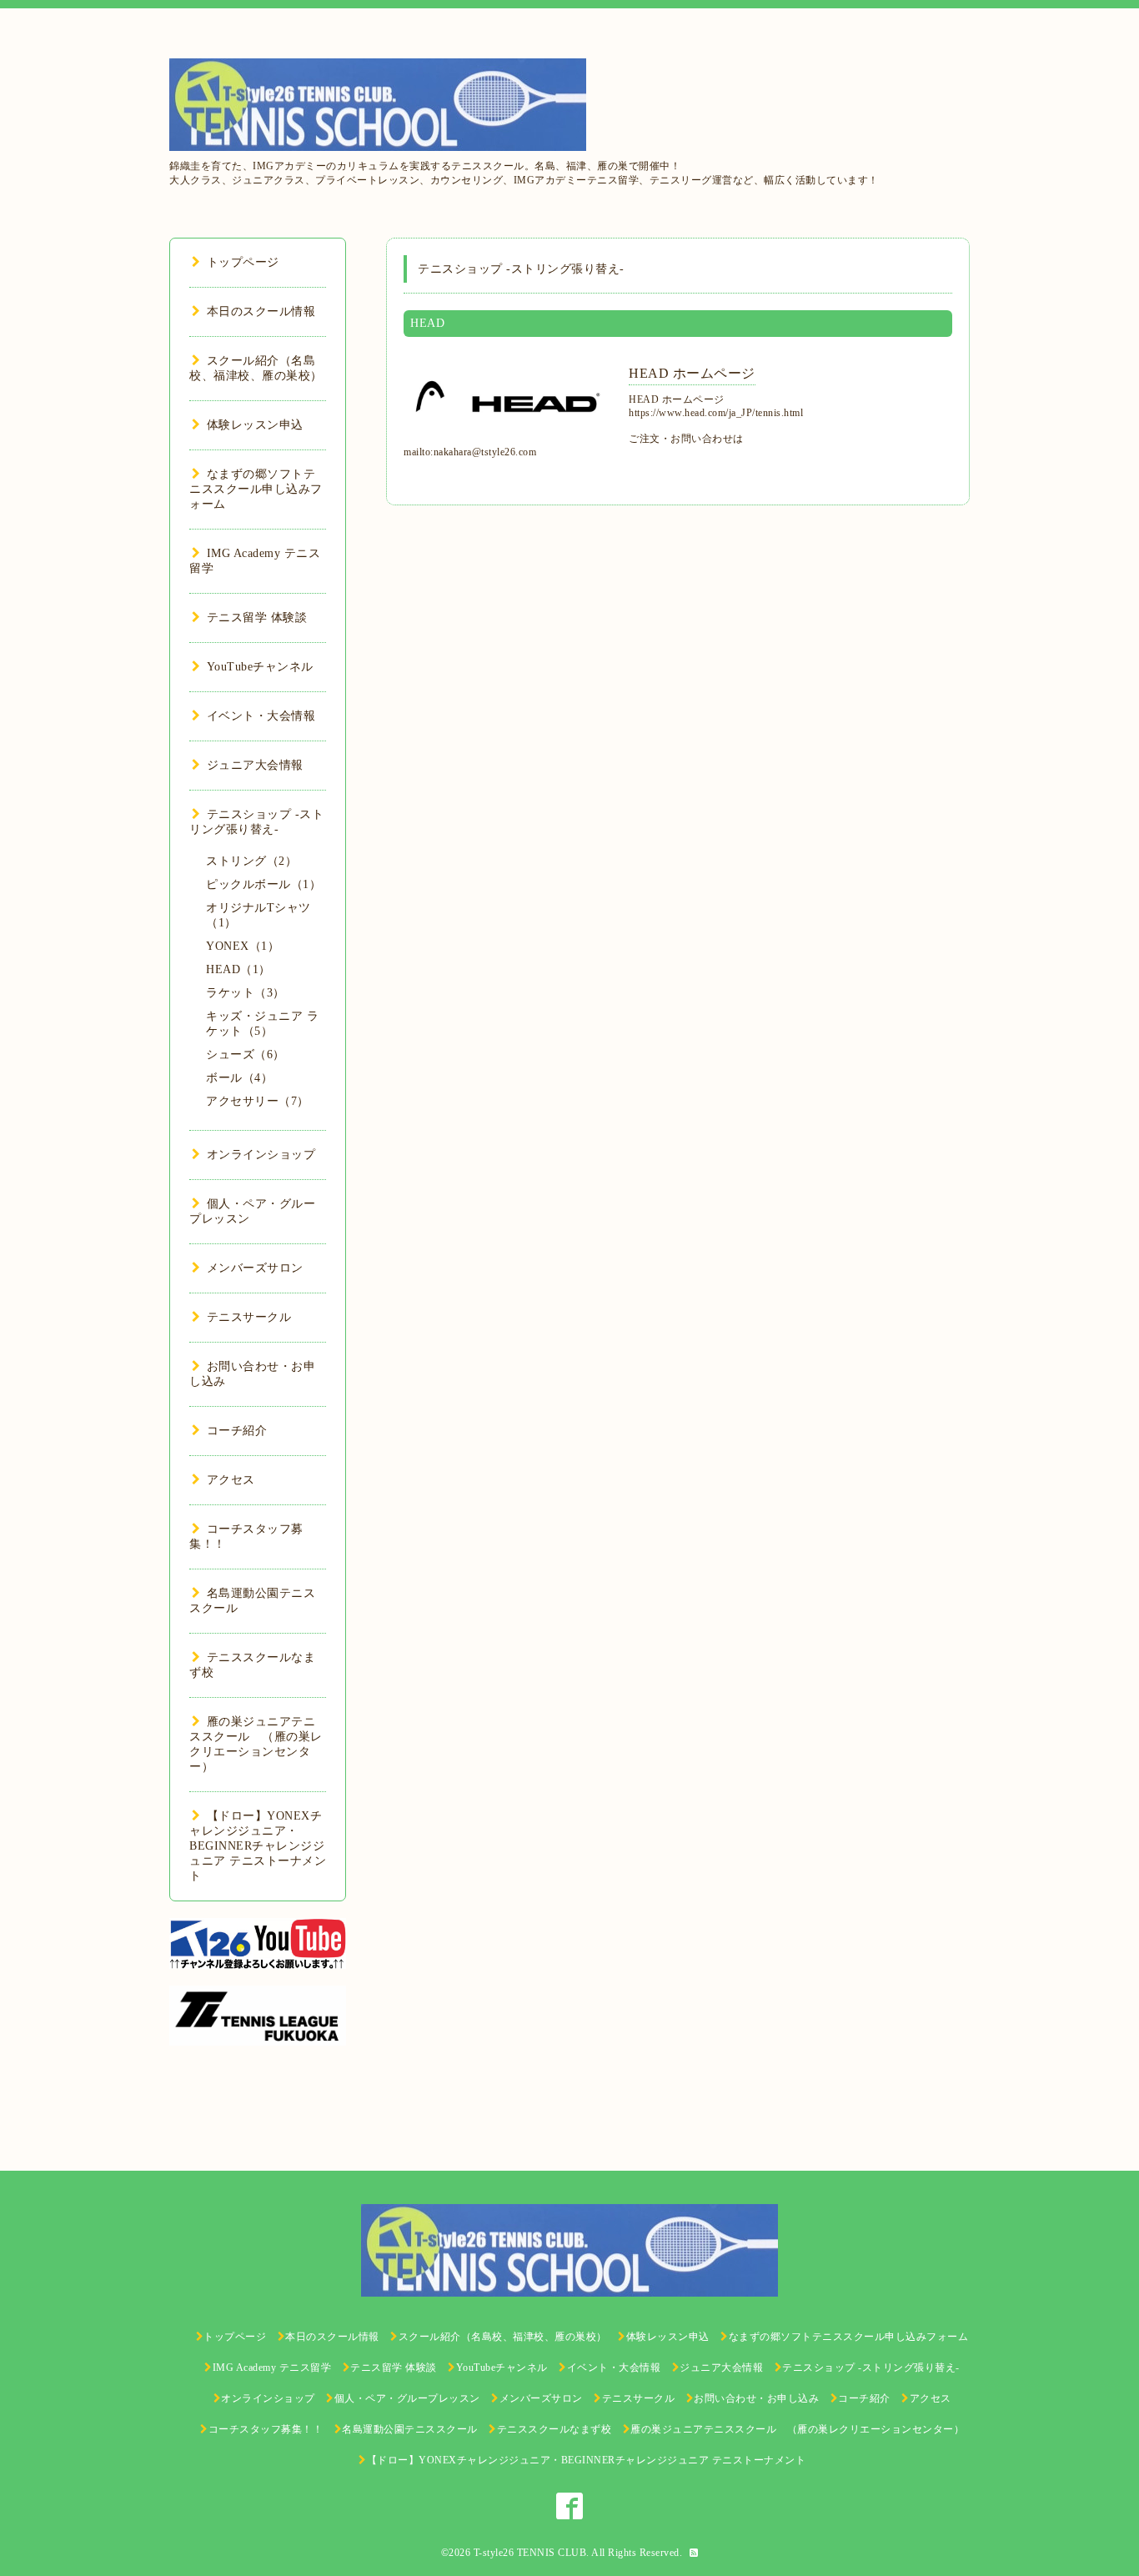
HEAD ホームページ (692, 373)
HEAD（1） (238, 969)
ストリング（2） (251, 861)
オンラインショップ (261, 1155)
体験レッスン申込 (255, 425)
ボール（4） (239, 1078)
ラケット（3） (246, 993)
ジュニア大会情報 (255, 765)
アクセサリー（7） (258, 1101)
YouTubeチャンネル (260, 667)
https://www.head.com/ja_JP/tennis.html (716, 413)
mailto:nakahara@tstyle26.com (470, 452)
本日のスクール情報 (261, 311)
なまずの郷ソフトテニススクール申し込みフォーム (256, 489)
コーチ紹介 (237, 1431)
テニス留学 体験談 (257, 618)
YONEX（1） (243, 946)
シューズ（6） (246, 1055)
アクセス (231, 1480)
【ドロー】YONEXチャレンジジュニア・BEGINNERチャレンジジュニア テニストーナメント (258, 1846)
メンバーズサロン (255, 1268)
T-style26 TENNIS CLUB (530, 2553)
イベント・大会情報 (261, 716)
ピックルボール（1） (263, 884)
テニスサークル (249, 1317)
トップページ (243, 262)
